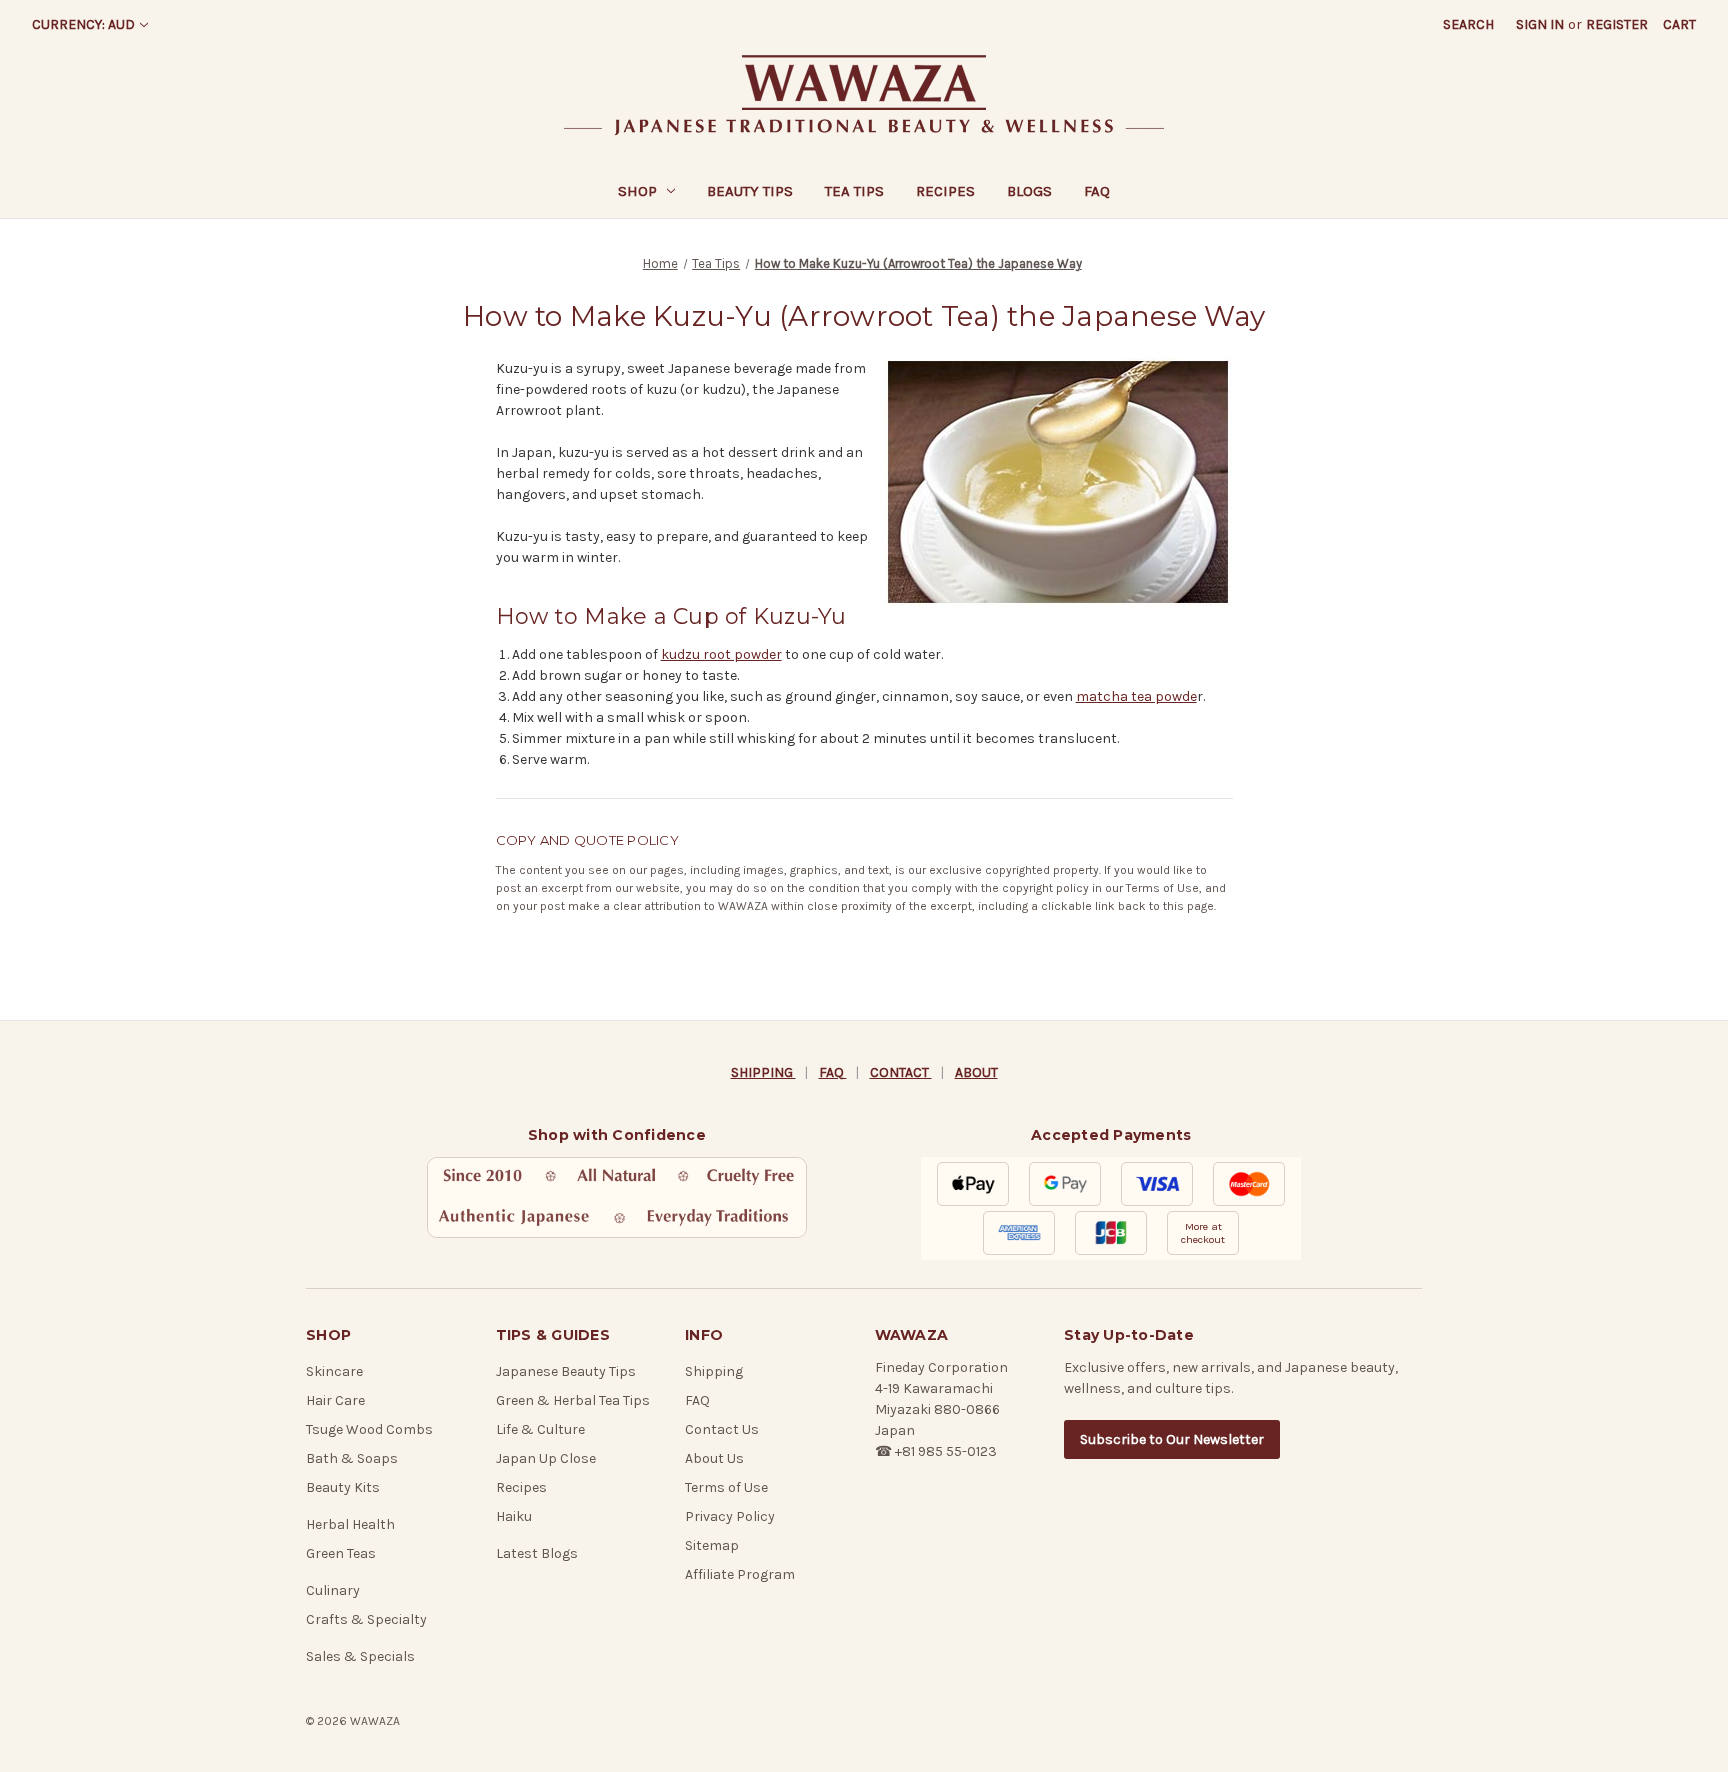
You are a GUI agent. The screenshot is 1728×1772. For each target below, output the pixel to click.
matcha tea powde (1136, 696)
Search (1468, 24)
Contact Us (722, 1429)
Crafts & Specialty (366, 1619)
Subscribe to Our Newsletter (1172, 1439)
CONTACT (901, 1072)
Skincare (334, 1371)
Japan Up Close (546, 1458)
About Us (714, 1458)
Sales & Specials (360, 1656)
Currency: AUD (83, 24)
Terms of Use (1162, 888)
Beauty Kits (343, 1487)
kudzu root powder (721, 654)
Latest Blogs (537, 1553)
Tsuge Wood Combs (369, 1429)
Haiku (514, 1516)
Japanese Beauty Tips (566, 1371)
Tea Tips (854, 191)
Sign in (1540, 24)
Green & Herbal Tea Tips (573, 1400)
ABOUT (976, 1072)
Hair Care (335, 1400)
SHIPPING (763, 1072)
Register (1617, 24)
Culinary (333, 1590)
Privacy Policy (730, 1516)
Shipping (714, 1371)
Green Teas (341, 1553)
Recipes (945, 191)
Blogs (1029, 191)
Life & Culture (540, 1429)
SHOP (637, 191)
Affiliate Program (740, 1574)
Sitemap (712, 1545)
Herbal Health (350, 1524)
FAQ (1097, 191)
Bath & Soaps (352, 1458)
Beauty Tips (750, 191)
